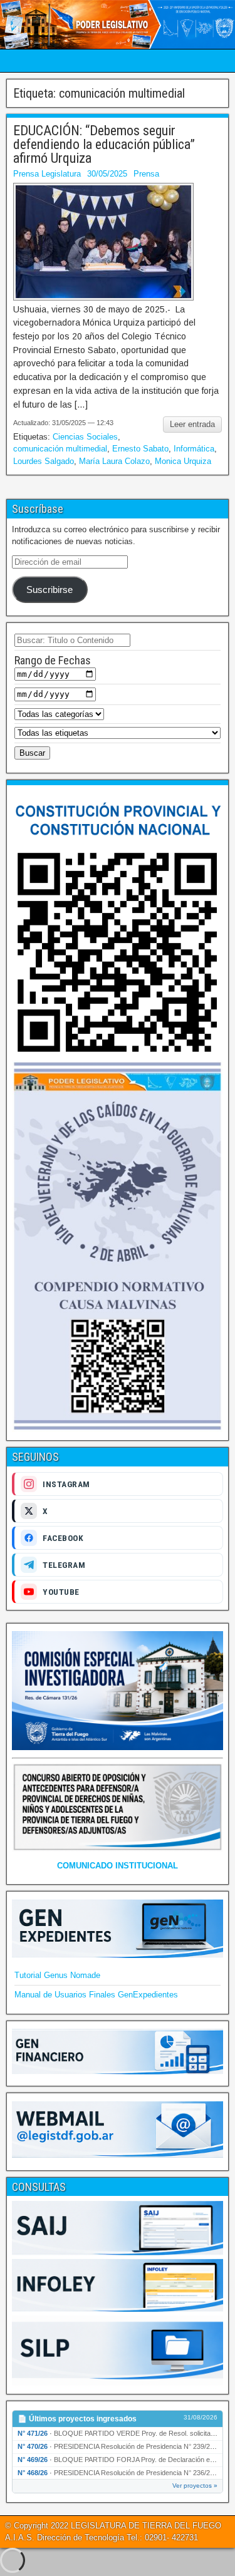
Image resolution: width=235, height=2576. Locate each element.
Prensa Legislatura (47, 174)
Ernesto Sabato (140, 449)
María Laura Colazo (114, 461)
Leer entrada (192, 424)
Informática (194, 449)
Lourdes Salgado (44, 461)
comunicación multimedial (60, 449)
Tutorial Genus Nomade (57, 1975)
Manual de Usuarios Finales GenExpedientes (96, 1995)
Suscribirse (50, 590)
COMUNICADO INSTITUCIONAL (118, 1866)
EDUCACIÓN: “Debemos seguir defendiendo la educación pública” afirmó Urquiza (104, 144)
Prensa (146, 174)
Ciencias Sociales (85, 437)
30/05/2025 (107, 174)
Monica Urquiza (183, 461)
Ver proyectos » (195, 2486)
